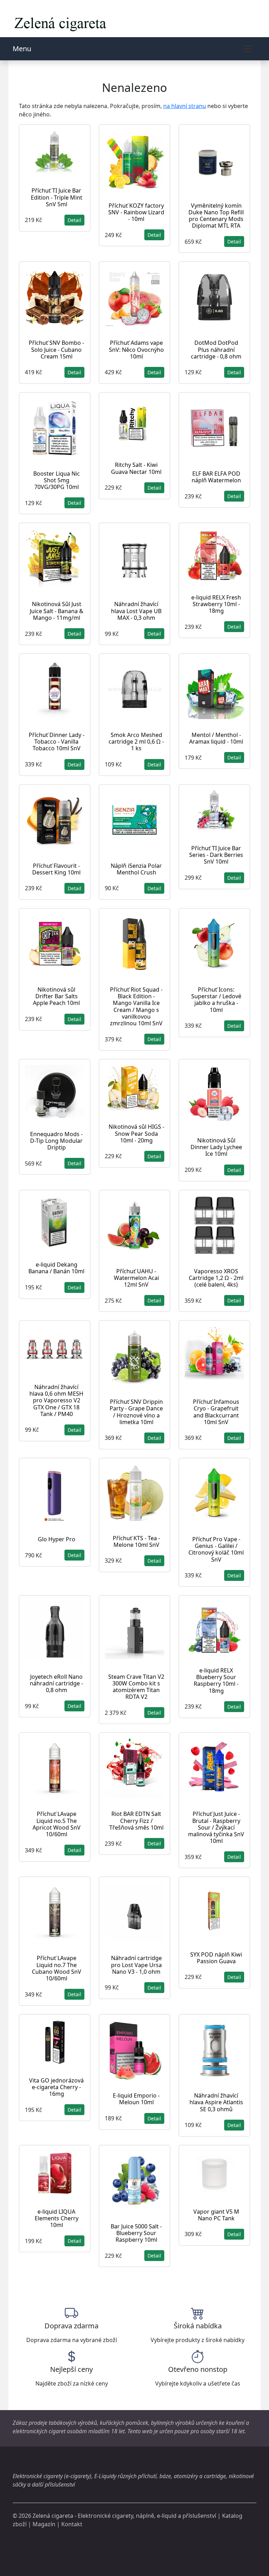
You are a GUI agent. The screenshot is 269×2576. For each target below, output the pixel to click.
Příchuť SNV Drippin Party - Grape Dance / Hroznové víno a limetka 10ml (136, 1412)
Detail (74, 220)
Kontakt (72, 2524)
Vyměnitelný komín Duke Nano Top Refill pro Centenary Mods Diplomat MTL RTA (216, 216)
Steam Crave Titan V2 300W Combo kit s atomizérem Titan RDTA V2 (136, 1687)
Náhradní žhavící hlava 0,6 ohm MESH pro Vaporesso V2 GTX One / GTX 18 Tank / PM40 (56, 1400)
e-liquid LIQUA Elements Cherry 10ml (57, 2218)
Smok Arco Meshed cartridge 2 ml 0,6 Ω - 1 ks (136, 742)
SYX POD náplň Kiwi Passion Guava (216, 1958)
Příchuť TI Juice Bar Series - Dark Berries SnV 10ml (216, 855)
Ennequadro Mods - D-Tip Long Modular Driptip (56, 1141)
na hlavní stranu (185, 106)
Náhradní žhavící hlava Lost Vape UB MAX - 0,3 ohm (136, 611)
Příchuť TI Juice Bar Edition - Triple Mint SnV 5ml (57, 197)
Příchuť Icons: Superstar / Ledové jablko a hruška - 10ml (216, 1000)
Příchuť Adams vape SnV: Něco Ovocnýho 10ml (136, 349)
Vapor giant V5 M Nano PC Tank (216, 2215)
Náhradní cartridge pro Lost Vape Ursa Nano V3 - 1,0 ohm (136, 1965)
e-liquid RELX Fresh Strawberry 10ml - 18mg (216, 604)
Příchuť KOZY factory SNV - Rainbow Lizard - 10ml (136, 212)
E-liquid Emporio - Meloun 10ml (136, 2099)
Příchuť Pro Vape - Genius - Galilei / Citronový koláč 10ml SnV (216, 1549)
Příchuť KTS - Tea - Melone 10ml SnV (136, 1541)
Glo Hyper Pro (57, 1539)
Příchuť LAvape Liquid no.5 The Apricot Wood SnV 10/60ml (57, 1824)
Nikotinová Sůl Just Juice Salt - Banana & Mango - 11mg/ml (57, 611)
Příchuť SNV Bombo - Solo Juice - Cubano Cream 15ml (56, 349)
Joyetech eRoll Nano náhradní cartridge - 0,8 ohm (56, 1683)
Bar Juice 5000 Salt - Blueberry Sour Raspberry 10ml (136, 2233)
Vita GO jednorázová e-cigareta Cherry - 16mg (56, 2087)
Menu (22, 49)
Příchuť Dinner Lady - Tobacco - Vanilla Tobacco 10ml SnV (57, 742)
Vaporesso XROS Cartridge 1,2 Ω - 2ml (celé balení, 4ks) (216, 1278)
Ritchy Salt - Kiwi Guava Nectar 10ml (136, 468)
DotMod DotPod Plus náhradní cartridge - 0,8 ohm (216, 349)
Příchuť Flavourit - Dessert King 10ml (56, 869)
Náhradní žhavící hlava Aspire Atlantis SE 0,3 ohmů (216, 2102)
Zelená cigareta (53, 2516)
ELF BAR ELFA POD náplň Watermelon (216, 477)
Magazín (44, 2524)
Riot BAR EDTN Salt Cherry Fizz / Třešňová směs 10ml (136, 1820)
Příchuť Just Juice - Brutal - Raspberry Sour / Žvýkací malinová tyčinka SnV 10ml (216, 1827)
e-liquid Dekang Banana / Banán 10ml (56, 1268)
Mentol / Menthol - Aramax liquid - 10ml (216, 738)
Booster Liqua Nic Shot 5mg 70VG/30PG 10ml (57, 480)
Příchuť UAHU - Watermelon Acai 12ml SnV (136, 1278)
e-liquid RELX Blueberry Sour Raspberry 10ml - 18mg (216, 1681)
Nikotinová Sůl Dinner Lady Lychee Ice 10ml (216, 1147)
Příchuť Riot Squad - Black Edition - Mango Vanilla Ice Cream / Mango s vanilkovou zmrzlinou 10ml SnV (136, 1006)
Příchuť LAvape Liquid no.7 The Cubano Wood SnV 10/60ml (57, 1968)
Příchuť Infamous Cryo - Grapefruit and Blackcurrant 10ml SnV (216, 1412)
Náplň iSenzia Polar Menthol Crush (136, 869)
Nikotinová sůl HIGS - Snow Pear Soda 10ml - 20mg (136, 1133)
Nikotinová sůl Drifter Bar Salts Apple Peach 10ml (56, 996)
